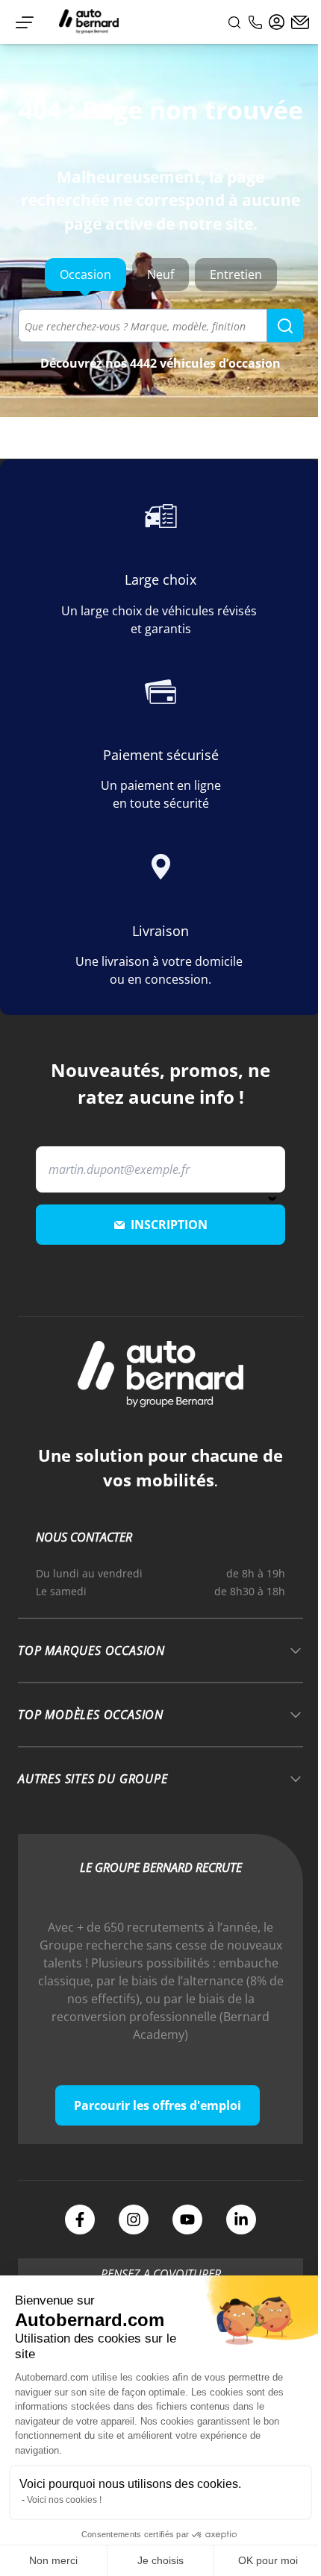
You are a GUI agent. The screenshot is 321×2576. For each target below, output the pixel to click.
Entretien (236, 274)
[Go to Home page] (89, 22)
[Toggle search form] (234, 22)
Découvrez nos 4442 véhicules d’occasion (160, 363)
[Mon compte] (277, 22)
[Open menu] (25, 22)
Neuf (160, 274)
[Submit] (285, 326)
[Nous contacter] (300, 22)
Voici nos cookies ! (64, 2500)
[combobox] (160, 326)
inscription (169, 1225)
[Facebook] (80, 2220)
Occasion (85, 274)
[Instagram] (134, 2220)
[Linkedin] (241, 2220)
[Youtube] (187, 2220)
